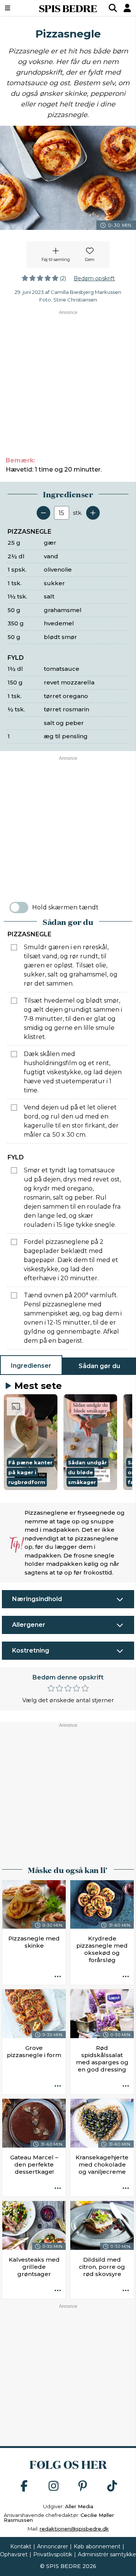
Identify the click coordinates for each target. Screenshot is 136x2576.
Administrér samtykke (107, 2554)
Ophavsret (14, 2554)
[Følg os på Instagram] (54, 2486)
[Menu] (17, 8)
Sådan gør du (99, 1366)
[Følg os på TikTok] (112, 2486)
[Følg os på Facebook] (24, 2486)
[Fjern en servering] (43, 513)
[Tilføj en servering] (93, 513)
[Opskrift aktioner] (58, 1977)
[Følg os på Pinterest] (83, 2486)
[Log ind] (127, 8)
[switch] (19, 908)
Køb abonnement (97, 2546)
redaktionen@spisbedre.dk (74, 2529)
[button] (31, 1442)
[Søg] (113, 8)
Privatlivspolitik (53, 2554)
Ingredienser (31, 1366)
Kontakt (21, 2546)
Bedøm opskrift (94, 278)
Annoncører (53, 2546)
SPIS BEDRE (68, 8)
